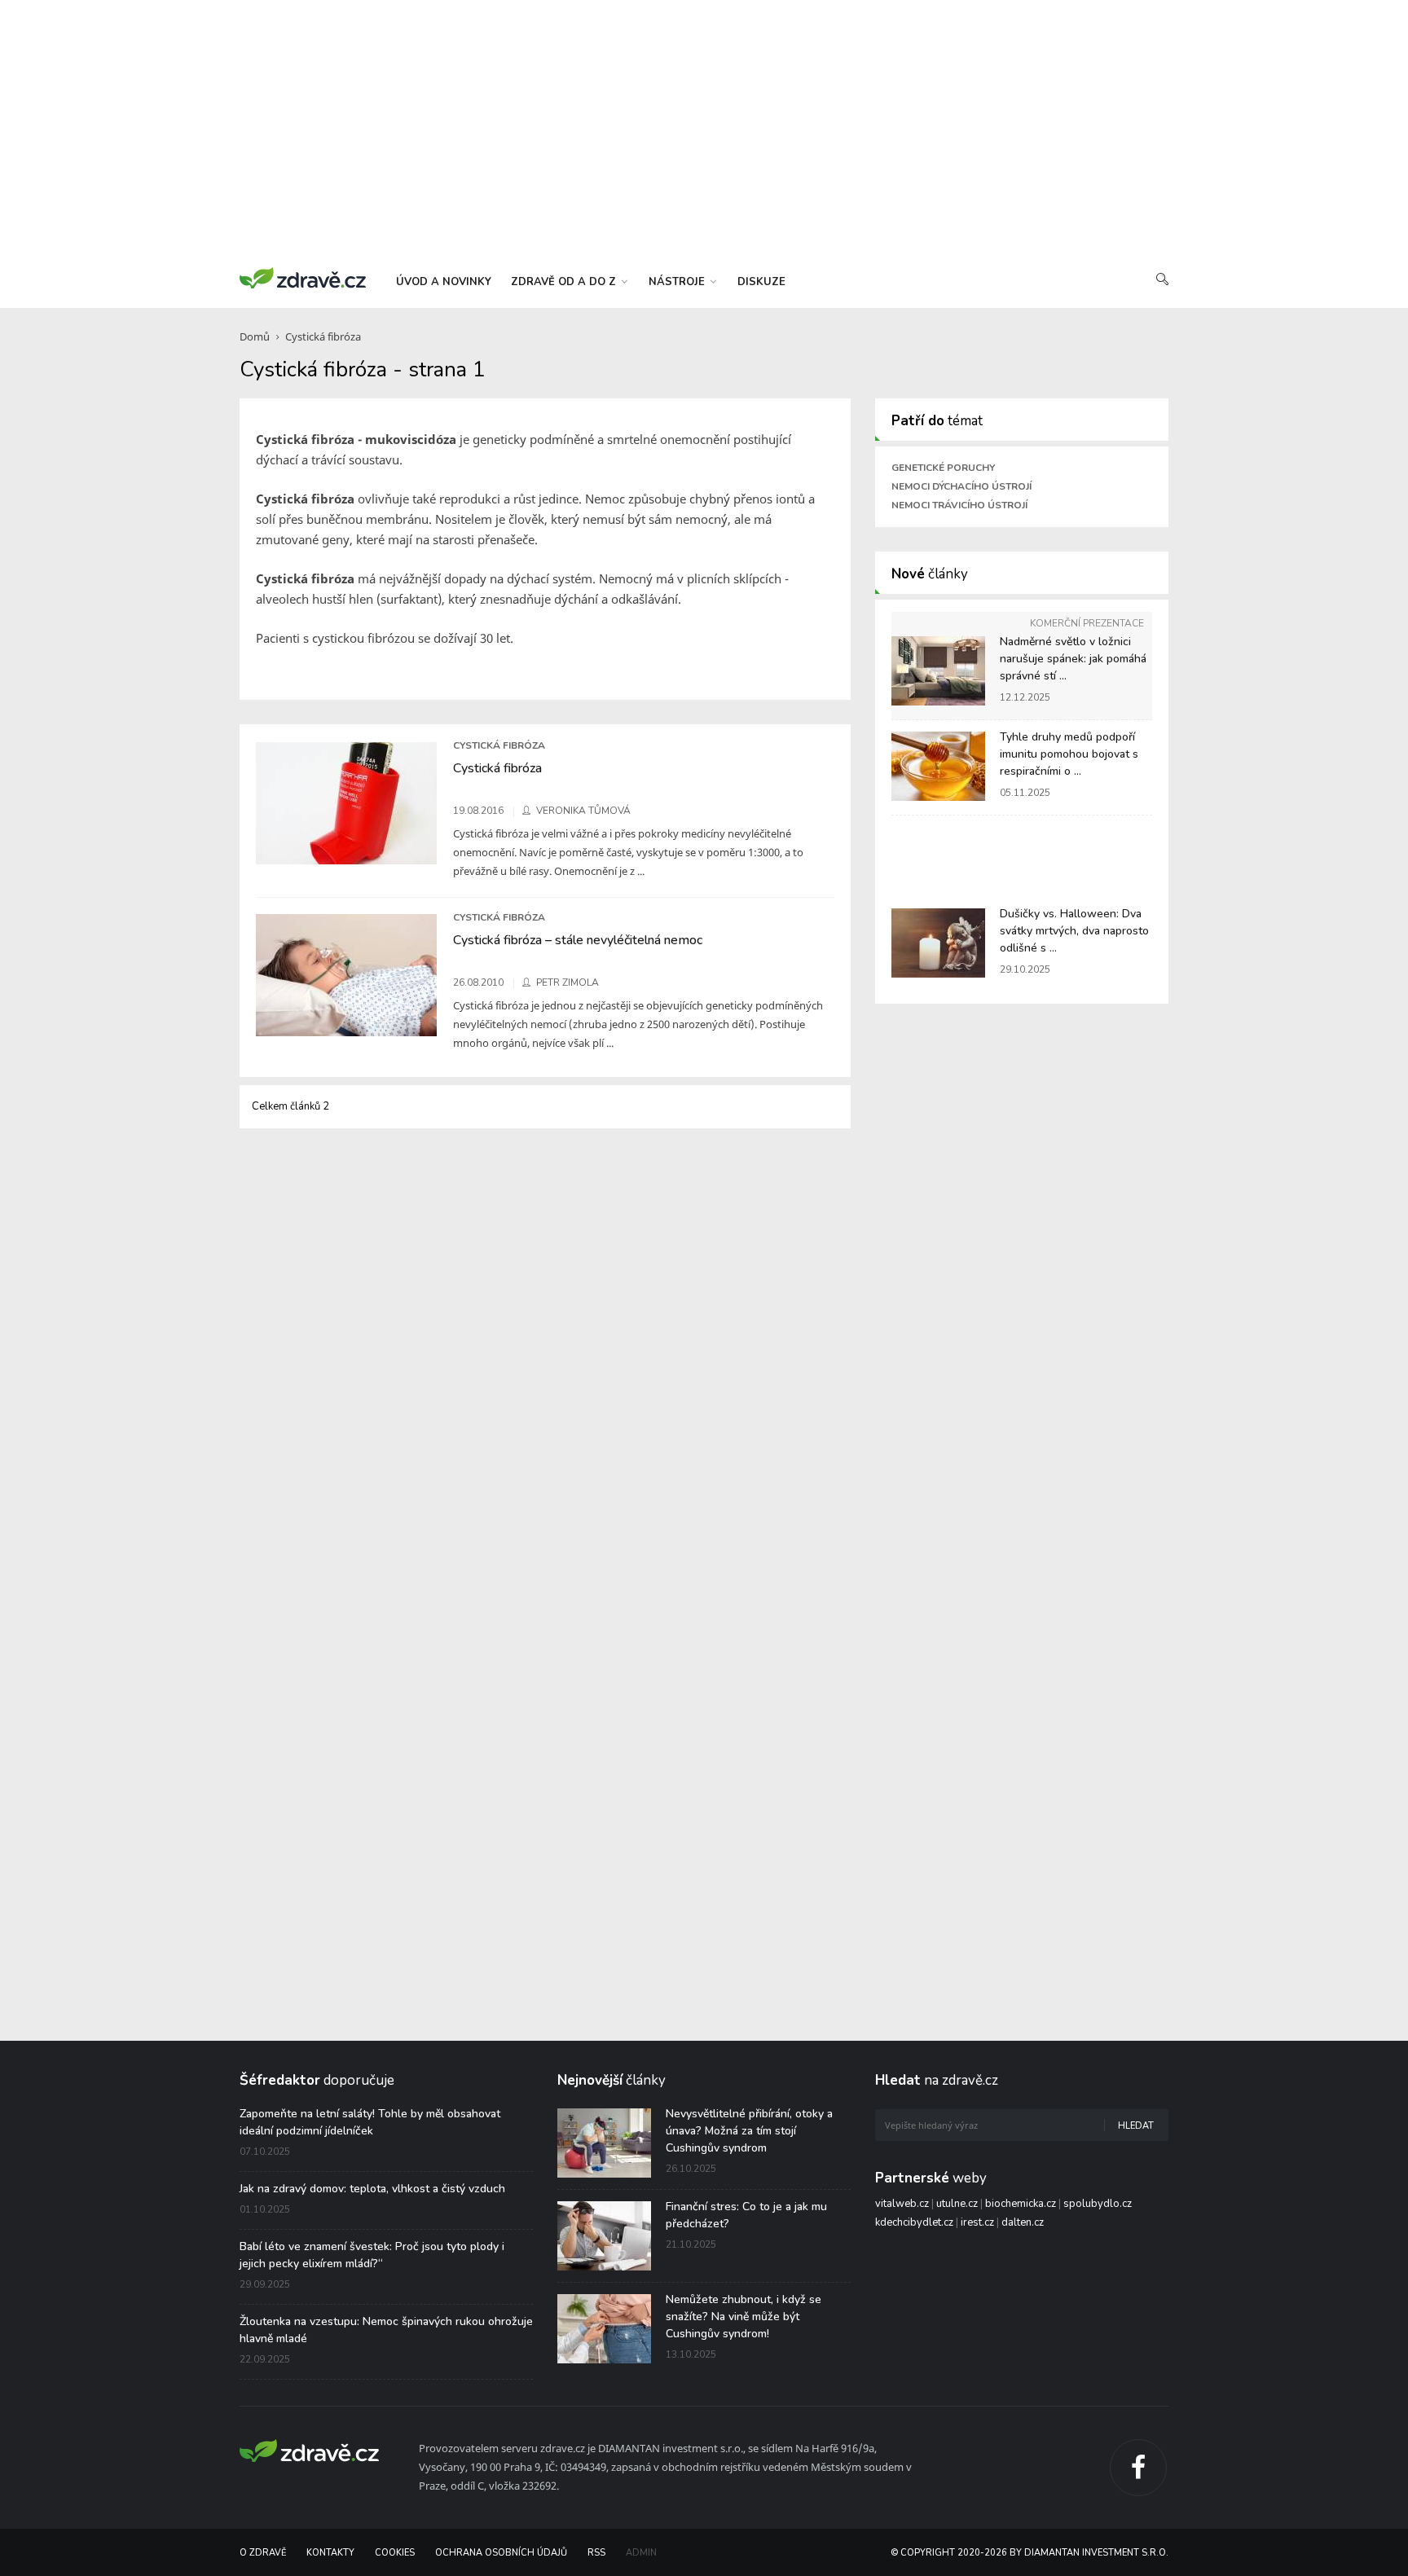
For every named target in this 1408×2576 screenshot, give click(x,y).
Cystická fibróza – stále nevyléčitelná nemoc (578, 940)
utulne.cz (957, 2204)
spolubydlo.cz (1098, 2204)
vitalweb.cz (902, 2204)
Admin (641, 2553)
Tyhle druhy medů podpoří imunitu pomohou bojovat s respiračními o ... (1069, 754)
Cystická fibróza (323, 336)
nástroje (678, 282)
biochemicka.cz (1021, 2204)
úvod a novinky (444, 282)
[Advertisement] (704, 130)
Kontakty (330, 2553)
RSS (596, 2553)
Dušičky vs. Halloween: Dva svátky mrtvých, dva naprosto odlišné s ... (1074, 931)
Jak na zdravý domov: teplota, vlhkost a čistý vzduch (372, 2189)
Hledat (1136, 2126)
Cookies (395, 2553)
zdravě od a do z (565, 282)
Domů (255, 336)
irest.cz (977, 2222)
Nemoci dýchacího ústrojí (961, 486)
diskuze (761, 282)
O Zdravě (263, 2553)
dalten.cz (1023, 2222)
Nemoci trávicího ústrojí (959, 505)
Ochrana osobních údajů (501, 2553)
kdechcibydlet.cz (914, 2222)
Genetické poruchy (943, 468)
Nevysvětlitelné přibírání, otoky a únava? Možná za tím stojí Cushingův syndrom (749, 2131)
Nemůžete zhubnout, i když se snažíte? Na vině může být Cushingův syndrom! (744, 2317)
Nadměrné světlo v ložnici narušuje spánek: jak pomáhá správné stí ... (1073, 659)
